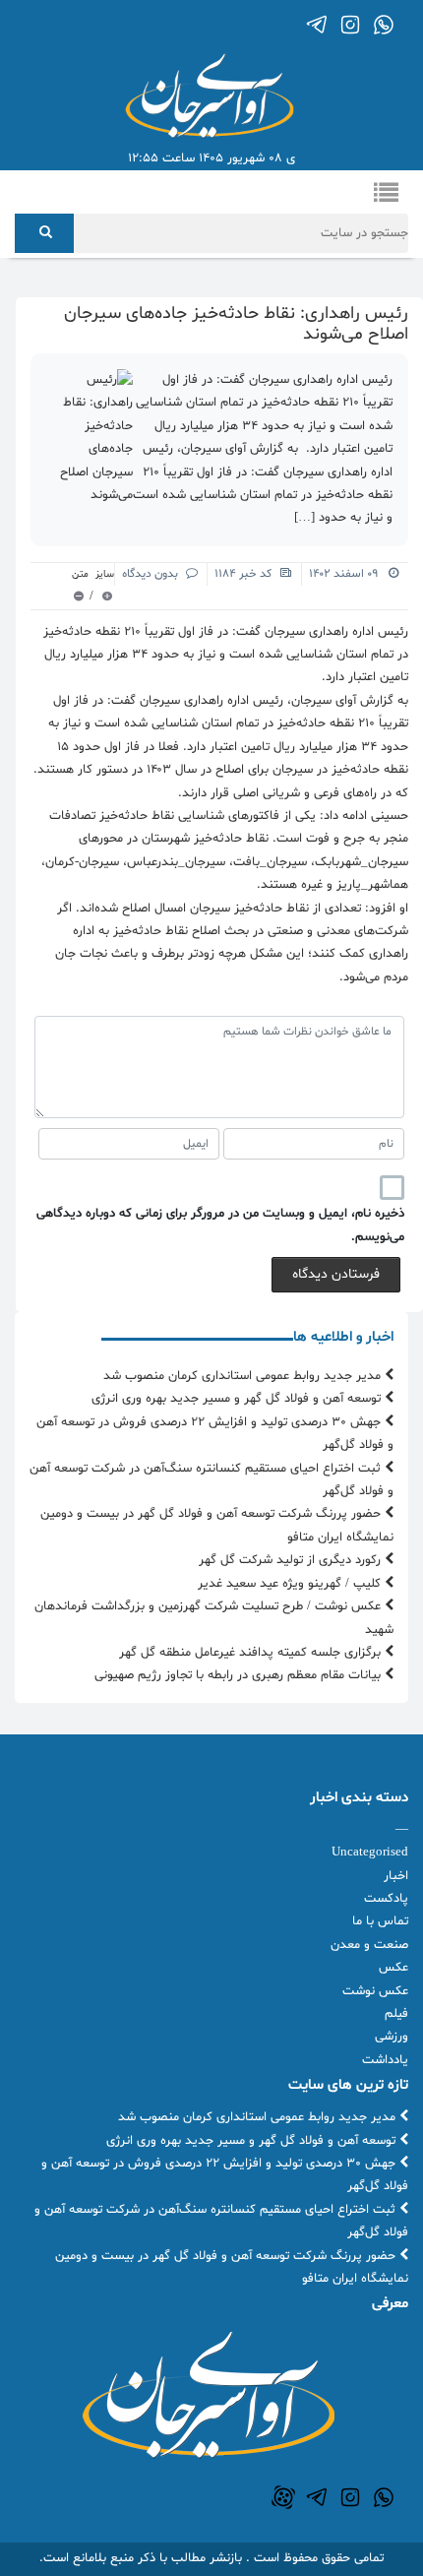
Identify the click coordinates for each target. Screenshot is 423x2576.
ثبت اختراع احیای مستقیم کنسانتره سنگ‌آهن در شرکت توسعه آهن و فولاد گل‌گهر (211, 1480)
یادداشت (385, 2060)
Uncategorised (370, 1853)
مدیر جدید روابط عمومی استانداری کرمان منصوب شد (244, 1376)
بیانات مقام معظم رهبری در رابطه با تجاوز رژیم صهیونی (240, 1675)
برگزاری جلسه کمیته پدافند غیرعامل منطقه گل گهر (252, 1653)
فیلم (396, 2014)
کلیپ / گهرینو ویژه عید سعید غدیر (291, 1584)
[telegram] (317, 25)
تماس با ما (380, 1921)
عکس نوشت (375, 1991)
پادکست (386, 1899)
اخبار (396, 1876)
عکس (393, 1968)
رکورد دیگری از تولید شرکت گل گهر (292, 1560)
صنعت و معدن (369, 1945)
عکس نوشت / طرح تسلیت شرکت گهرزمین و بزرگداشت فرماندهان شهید (214, 1618)
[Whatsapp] (384, 25)
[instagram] (350, 25)
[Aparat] (283, 2497)
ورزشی (392, 2037)
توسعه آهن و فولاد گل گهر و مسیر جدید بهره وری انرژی (238, 1399)
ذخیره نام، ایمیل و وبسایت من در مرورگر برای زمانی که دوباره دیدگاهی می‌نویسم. (220, 1225)
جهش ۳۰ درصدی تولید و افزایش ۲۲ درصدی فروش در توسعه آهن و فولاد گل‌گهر (215, 1434)
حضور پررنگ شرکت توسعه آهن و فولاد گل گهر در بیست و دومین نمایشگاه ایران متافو (217, 1525)
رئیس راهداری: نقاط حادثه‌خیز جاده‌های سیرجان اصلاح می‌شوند (236, 324)
